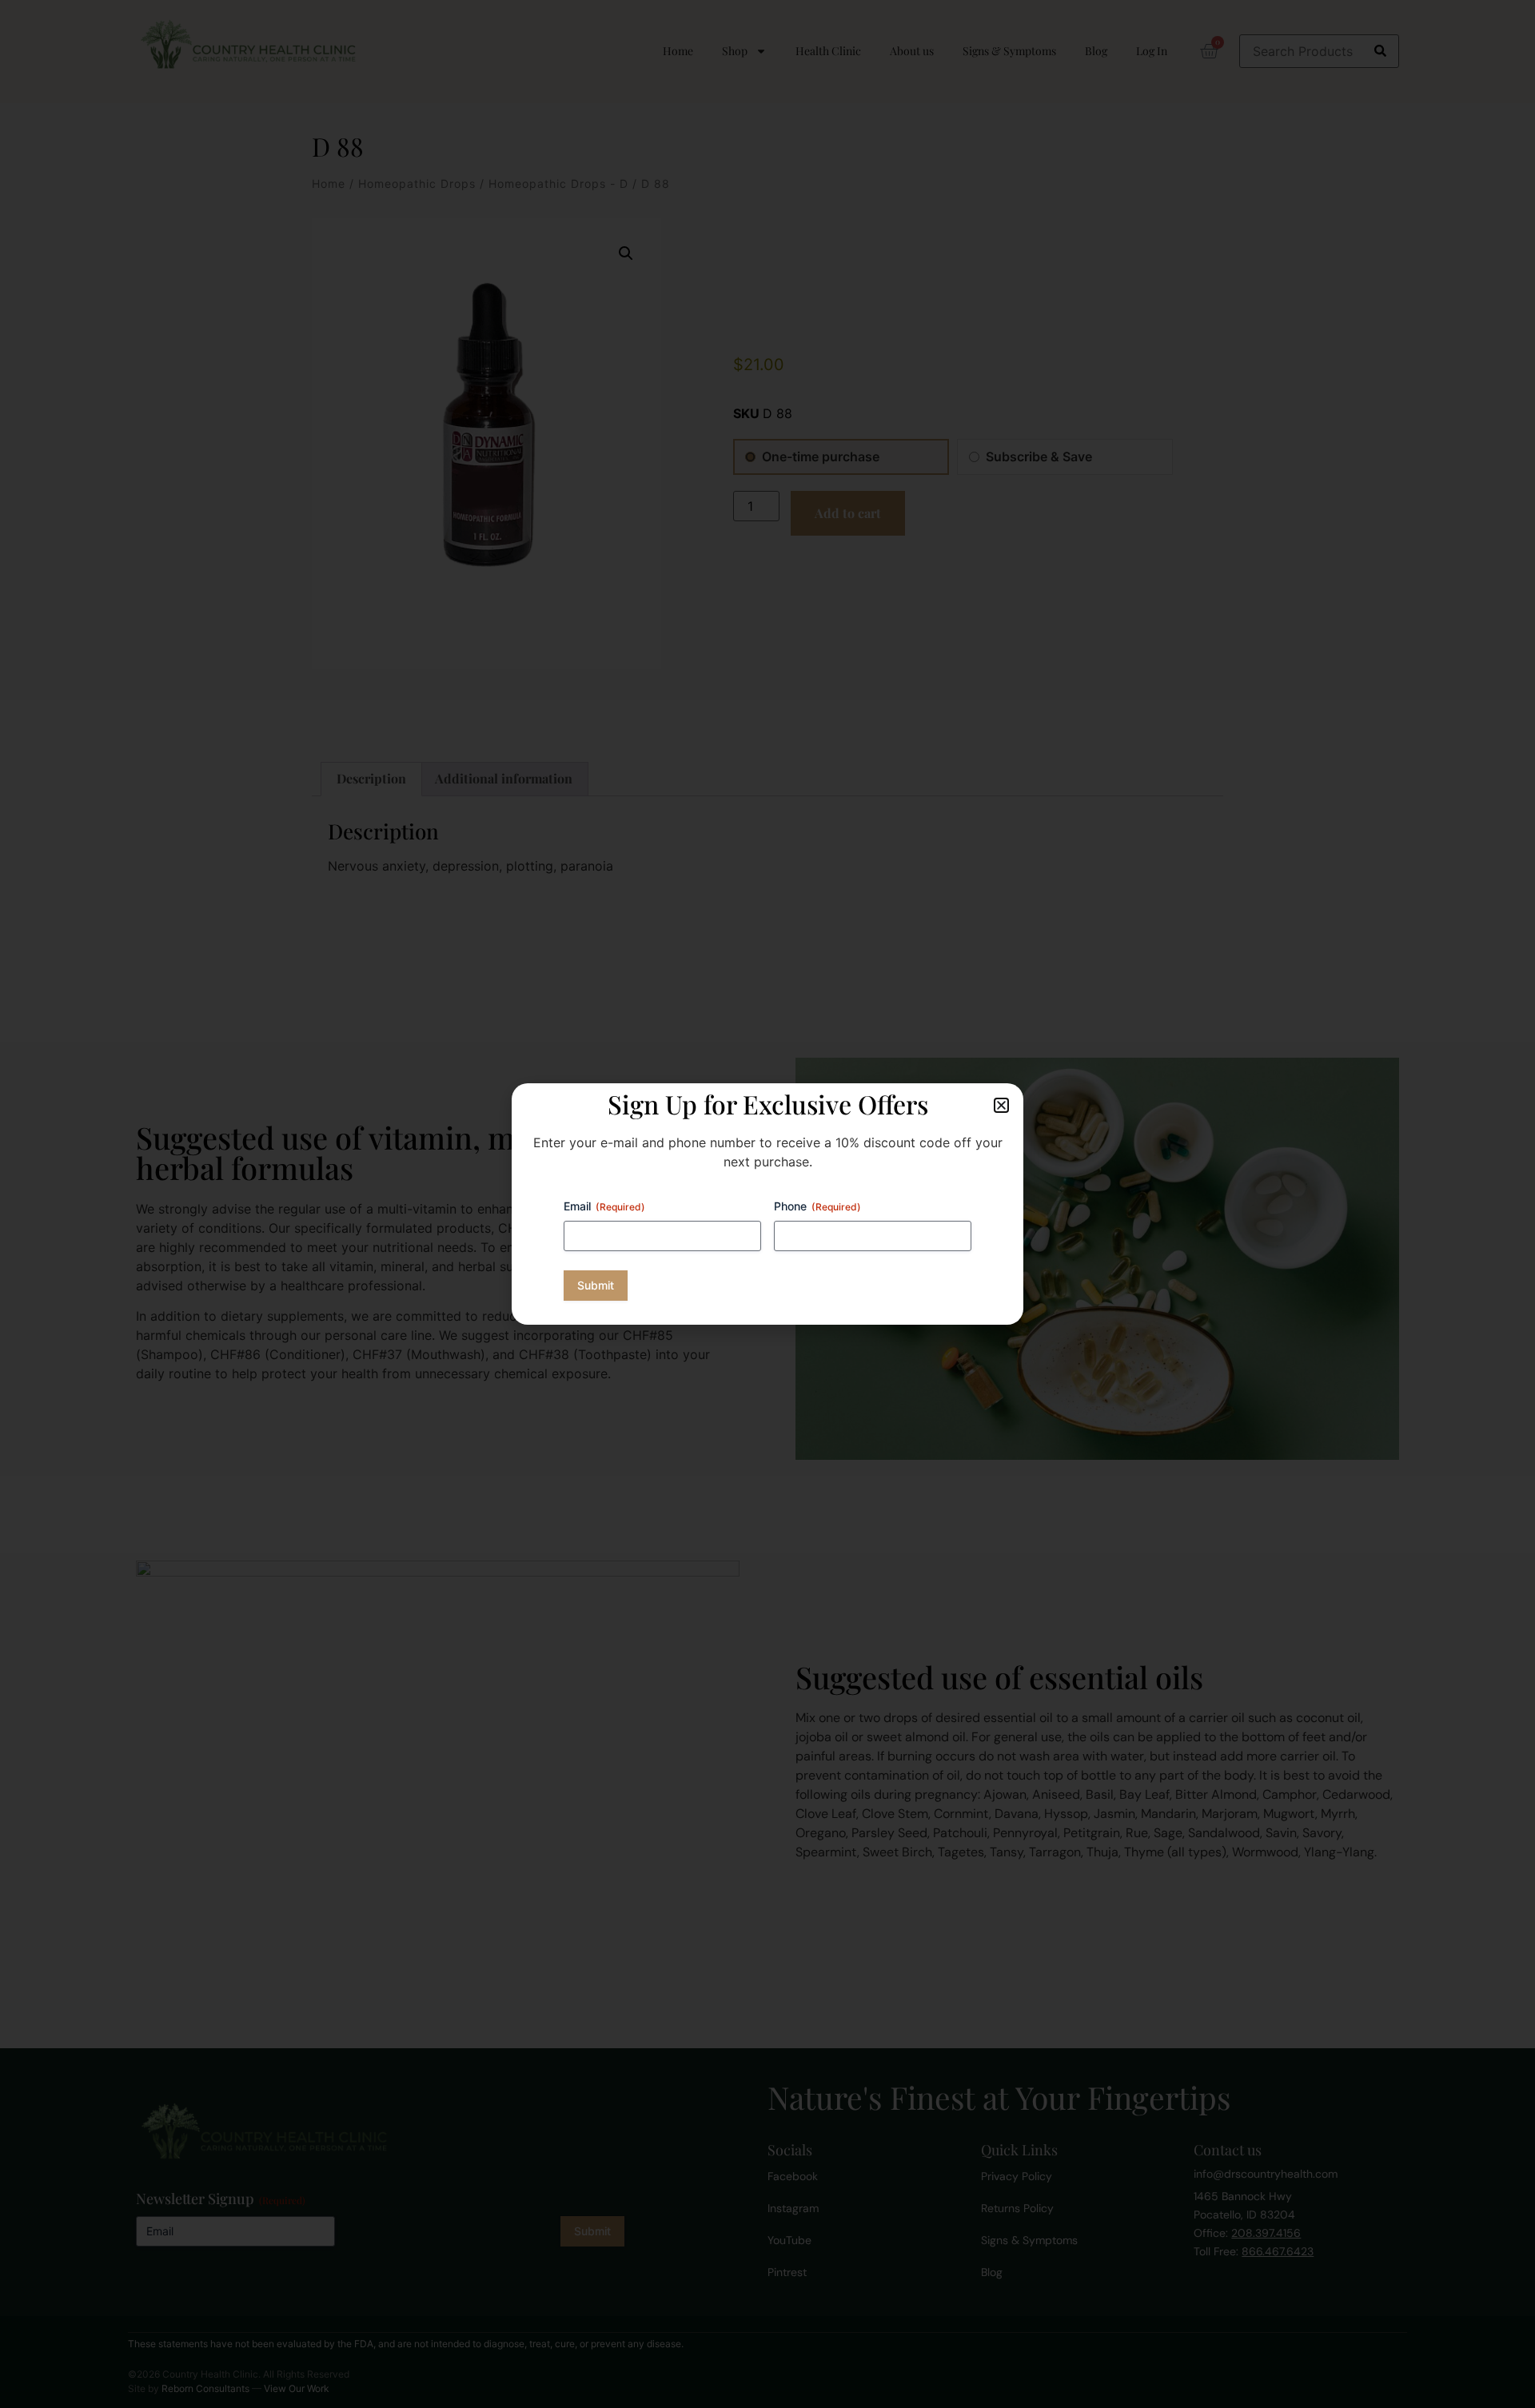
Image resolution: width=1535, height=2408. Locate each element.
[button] (1001, 1105)
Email (604, 1206)
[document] (767, 1204)
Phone (817, 1206)
